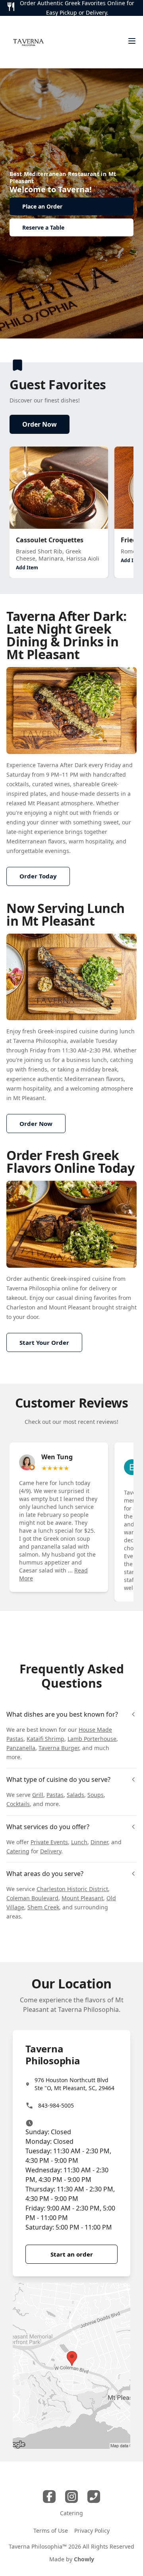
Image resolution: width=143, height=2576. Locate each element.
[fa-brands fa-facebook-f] (49, 2497)
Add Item (27, 568)
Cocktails (18, 1804)
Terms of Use (51, 2531)
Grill (38, 1795)
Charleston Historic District (72, 1889)
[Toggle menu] (132, 41)
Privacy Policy (92, 2531)
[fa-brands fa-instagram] (71, 2497)
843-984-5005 (56, 2105)
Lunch (79, 1842)
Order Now (40, 424)
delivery (100, 1288)
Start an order (72, 2254)
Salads (75, 1795)
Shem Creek (43, 1907)
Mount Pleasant (70, 1307)
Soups (96, 1795)
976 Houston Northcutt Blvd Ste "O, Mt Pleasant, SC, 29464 (74, 2084)
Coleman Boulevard (32, 1898)
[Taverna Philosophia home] (28, 42)
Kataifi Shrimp (45, 1739)
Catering (18, 1851)
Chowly (84, 2559)
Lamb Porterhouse (92, 1739)
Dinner (99, 1842)
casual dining (74, 1298)
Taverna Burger (59, 1748)
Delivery (51, 1851)
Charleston (21, 1307)
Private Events (49, 1842)
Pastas (55, 1795)
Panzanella (21, 1748)
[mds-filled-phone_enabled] (94, 2497)
